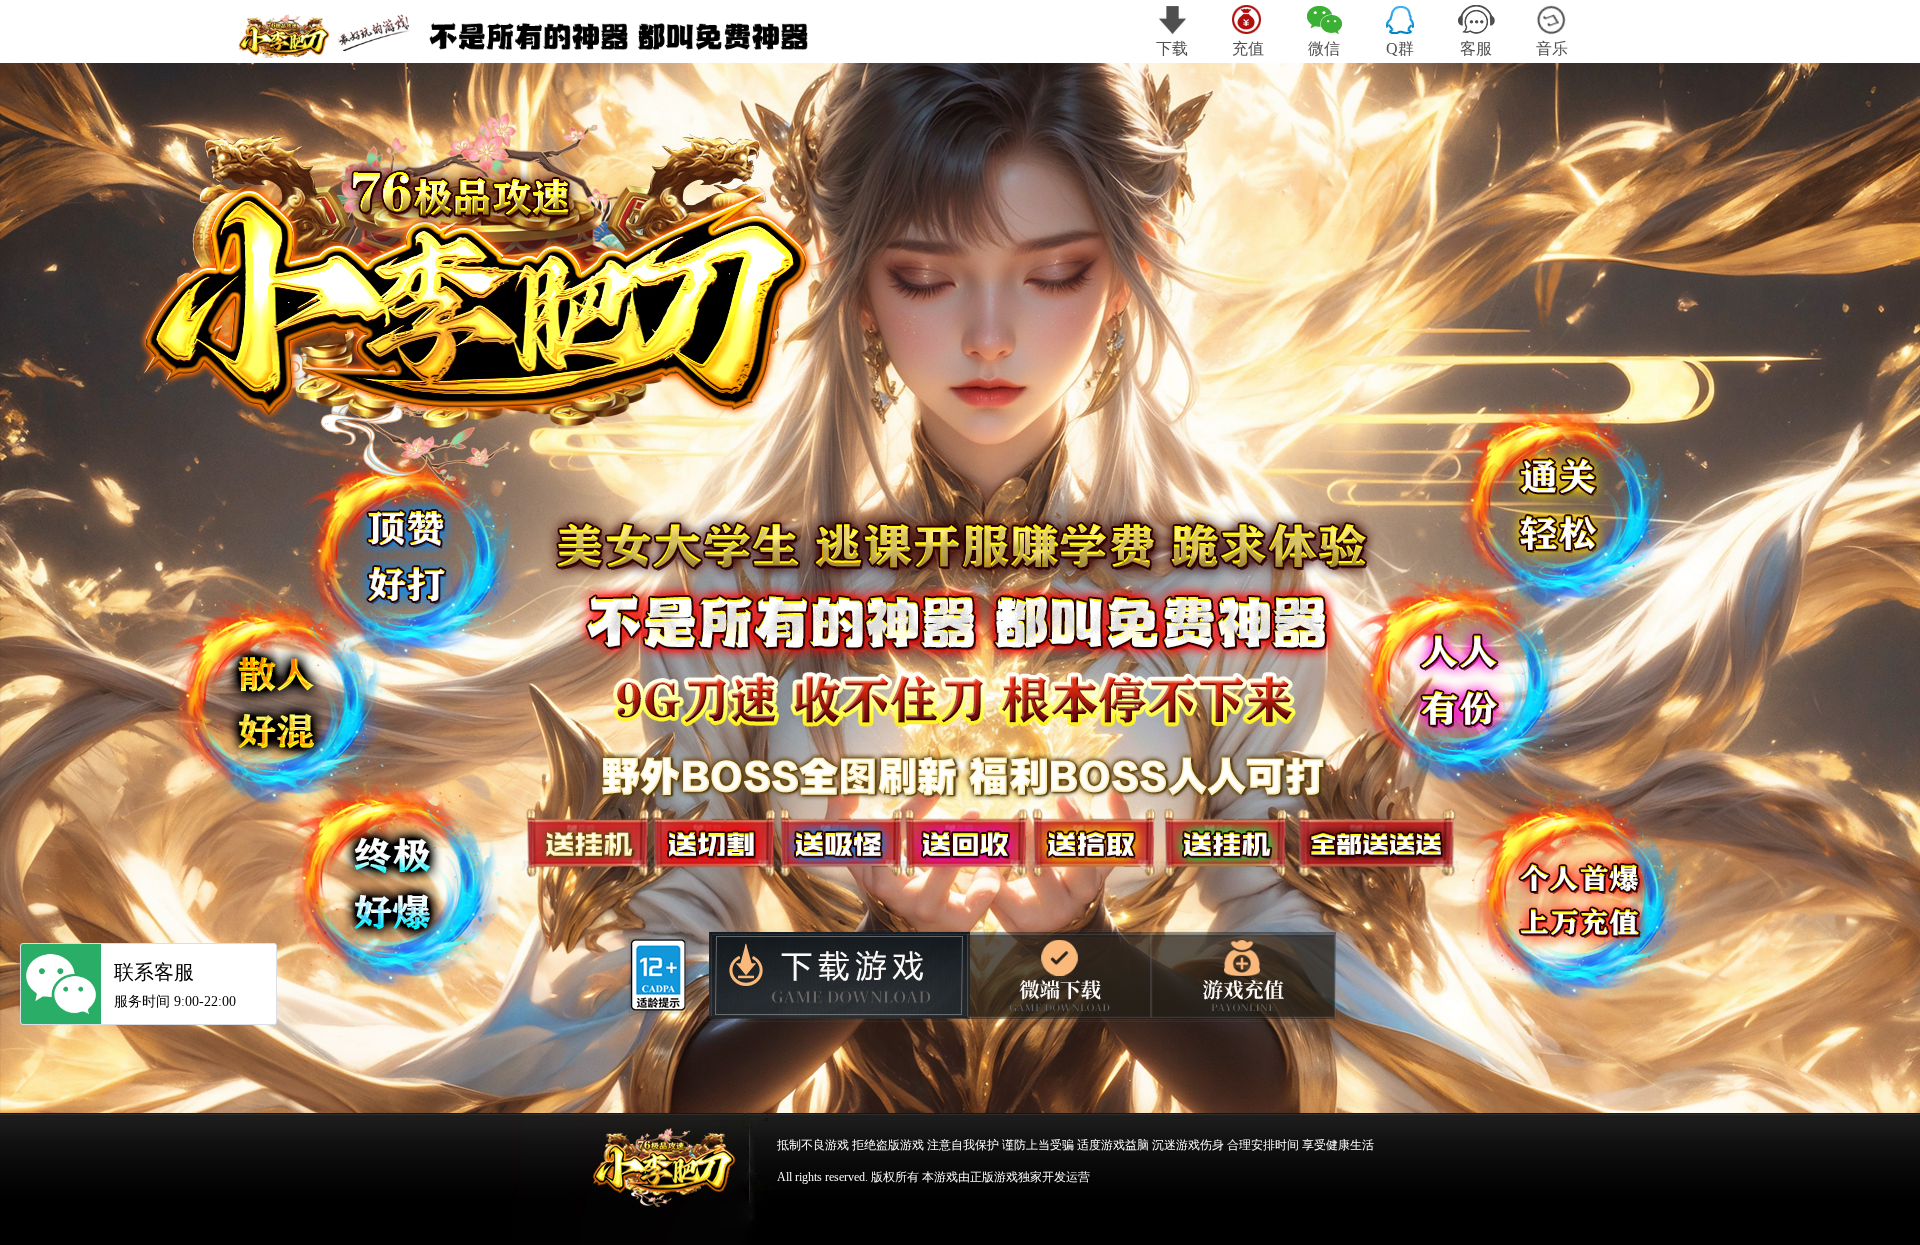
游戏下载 (835, 977)
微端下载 (1059, 974)
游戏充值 (1244, 975)
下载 (1172, 48)
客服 (1476, 48)
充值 (1248, 48)
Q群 (1400, 48)
